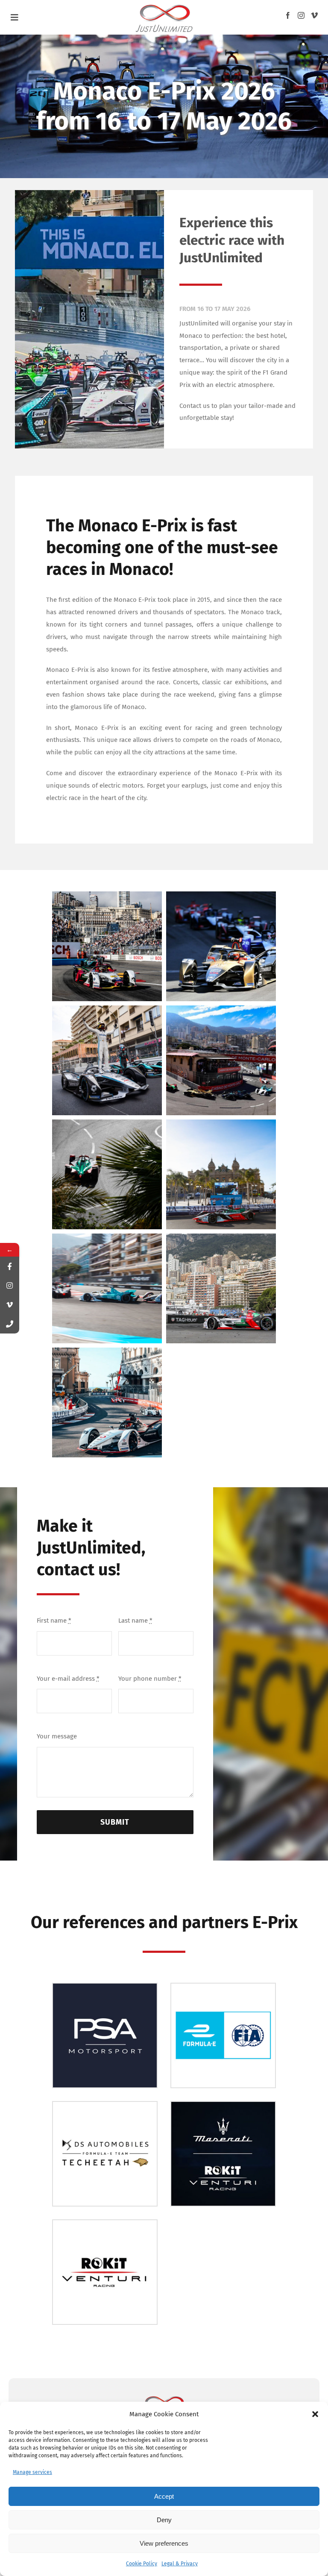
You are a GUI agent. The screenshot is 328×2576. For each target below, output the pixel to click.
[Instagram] (301, 15)
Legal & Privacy (180, 2564)
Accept (164, 2496)
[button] (315, 2414)
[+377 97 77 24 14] (10, 1324)
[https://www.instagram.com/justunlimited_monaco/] (10, 1285)
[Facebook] (288, 15)
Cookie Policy (142, 2564)
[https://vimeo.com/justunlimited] (10, 1305)
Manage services (32, 2472)
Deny (164, 2520)
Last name (135, 1621)
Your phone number (150, 1679)
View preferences (164, 2543)
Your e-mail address (68, 1679)
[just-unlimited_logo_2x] (164, 5)
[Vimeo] (314, 15)
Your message (57, 1736)
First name (54, 1621)
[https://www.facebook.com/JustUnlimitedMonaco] (10, 1266)
